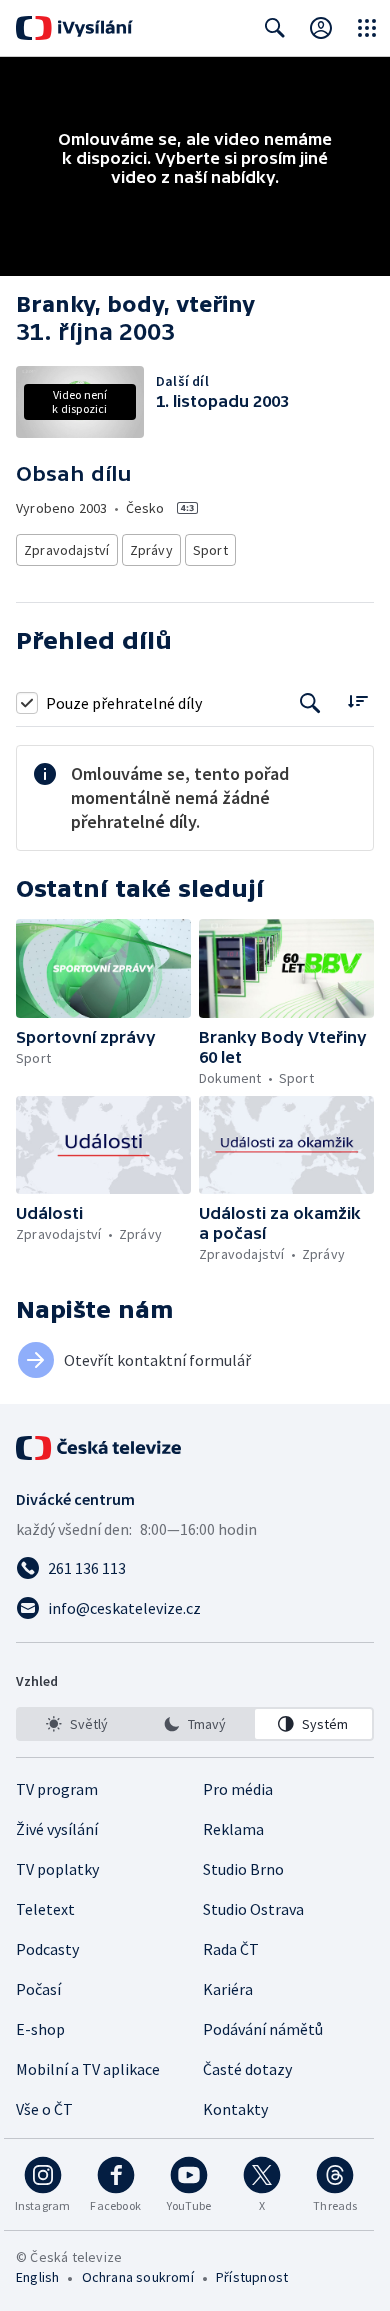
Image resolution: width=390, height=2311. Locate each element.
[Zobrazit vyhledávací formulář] (275, 28)
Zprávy (151, 550)
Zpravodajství (67, 550)
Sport (210, 550)
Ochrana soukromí (138, 2277)
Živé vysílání (57, 1829)
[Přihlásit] (321, 28)
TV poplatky (57, 1869)
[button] (103, 968)
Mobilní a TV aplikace (88, 2069)
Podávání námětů (263, 2029)
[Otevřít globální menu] (367, 28)
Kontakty (235, 2109)
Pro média (238, 1789)
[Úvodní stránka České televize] (100, 1448)
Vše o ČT (44, 2109)
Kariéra (228, 1989)
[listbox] (195, 1724)
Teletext (45, 1909)
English (37, 2277)
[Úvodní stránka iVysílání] (74, 28)
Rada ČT (231, 1949)
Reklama (233, 1829)
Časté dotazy (247, 2069)
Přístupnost (252, 2277)
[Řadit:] (357, 700)
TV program (57, 1789)
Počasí (38, 1989)
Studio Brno (243, 1869)
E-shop (40, 2029)
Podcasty (47, 1949)
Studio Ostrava (253, 1909)
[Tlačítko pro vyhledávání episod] (310, 702)
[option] (76, 1724)
